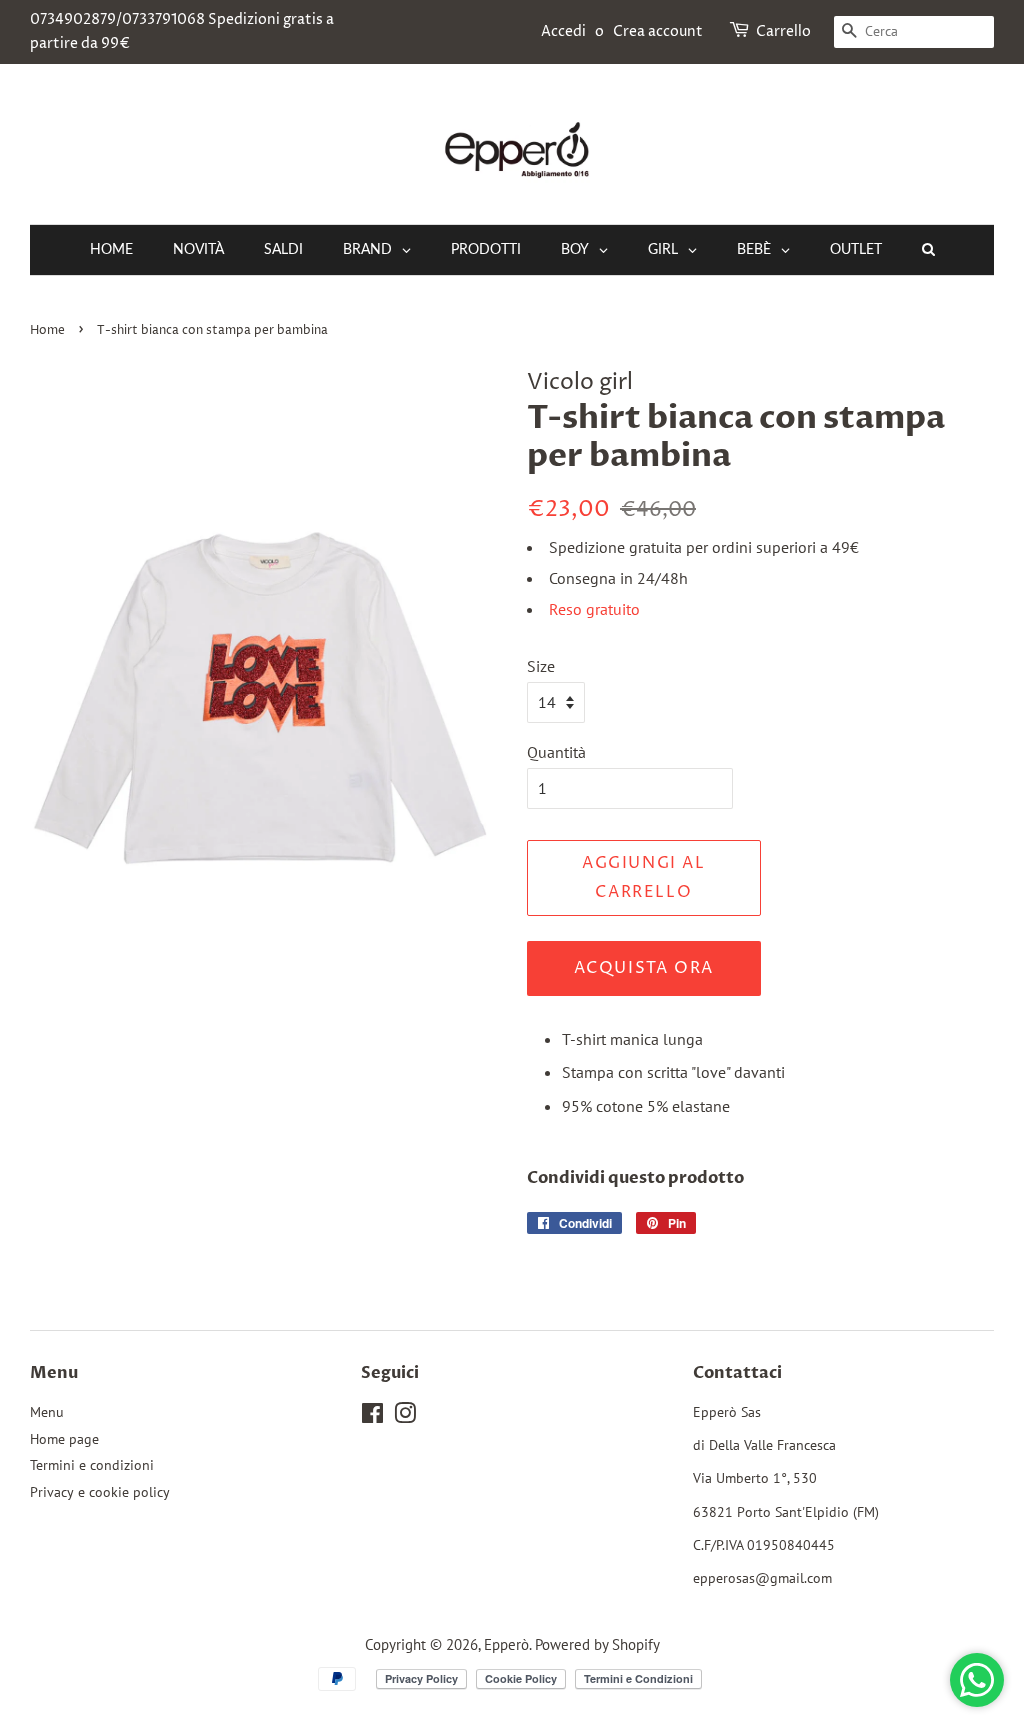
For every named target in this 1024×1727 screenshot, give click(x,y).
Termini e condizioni (92, 1465)
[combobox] (914, 32)
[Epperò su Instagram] (405, 1417)
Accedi (563, 31)
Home (47, 330)
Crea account (658, 31)
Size (541, 666)
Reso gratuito (594, 609)
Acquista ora (644, 968)
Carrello (783, 31)
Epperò (506, 1644)
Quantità (556, 752)
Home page (64, 1439)
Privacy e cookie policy (100, 1492)
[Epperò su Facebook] (372, 1417)
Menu (47, 1412)
